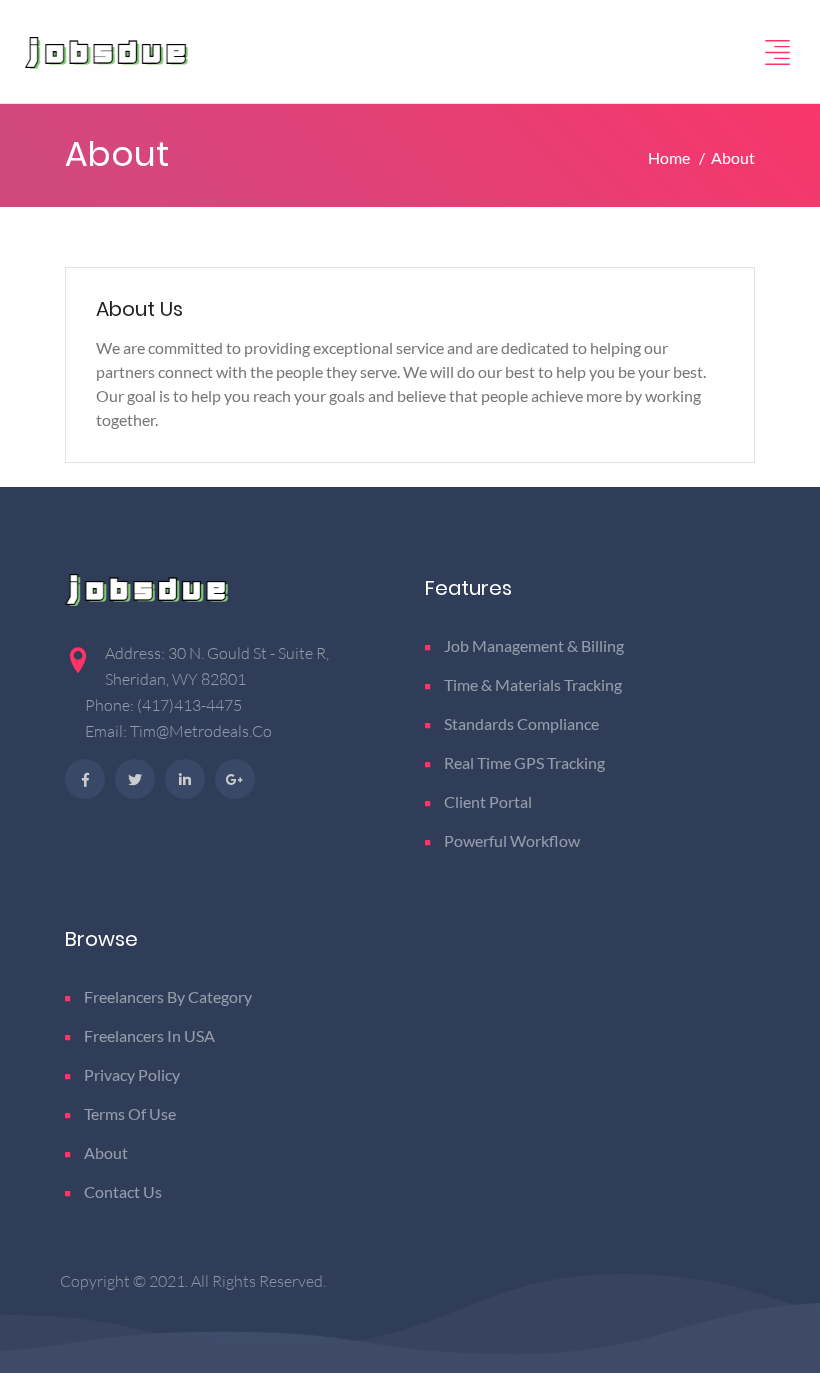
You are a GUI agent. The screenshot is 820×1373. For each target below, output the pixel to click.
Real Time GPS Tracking (524, 762)
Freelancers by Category (168, 996)
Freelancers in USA (149, 1035)
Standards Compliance (521, 723)
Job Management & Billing (534, 645)
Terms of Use (130, 1113)
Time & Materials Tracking (533, 684)
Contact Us (123, 1191)
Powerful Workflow (512, 840)
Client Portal (488, 801)
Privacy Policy (132, 1074)
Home (670, 157)
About (106, 1152)
